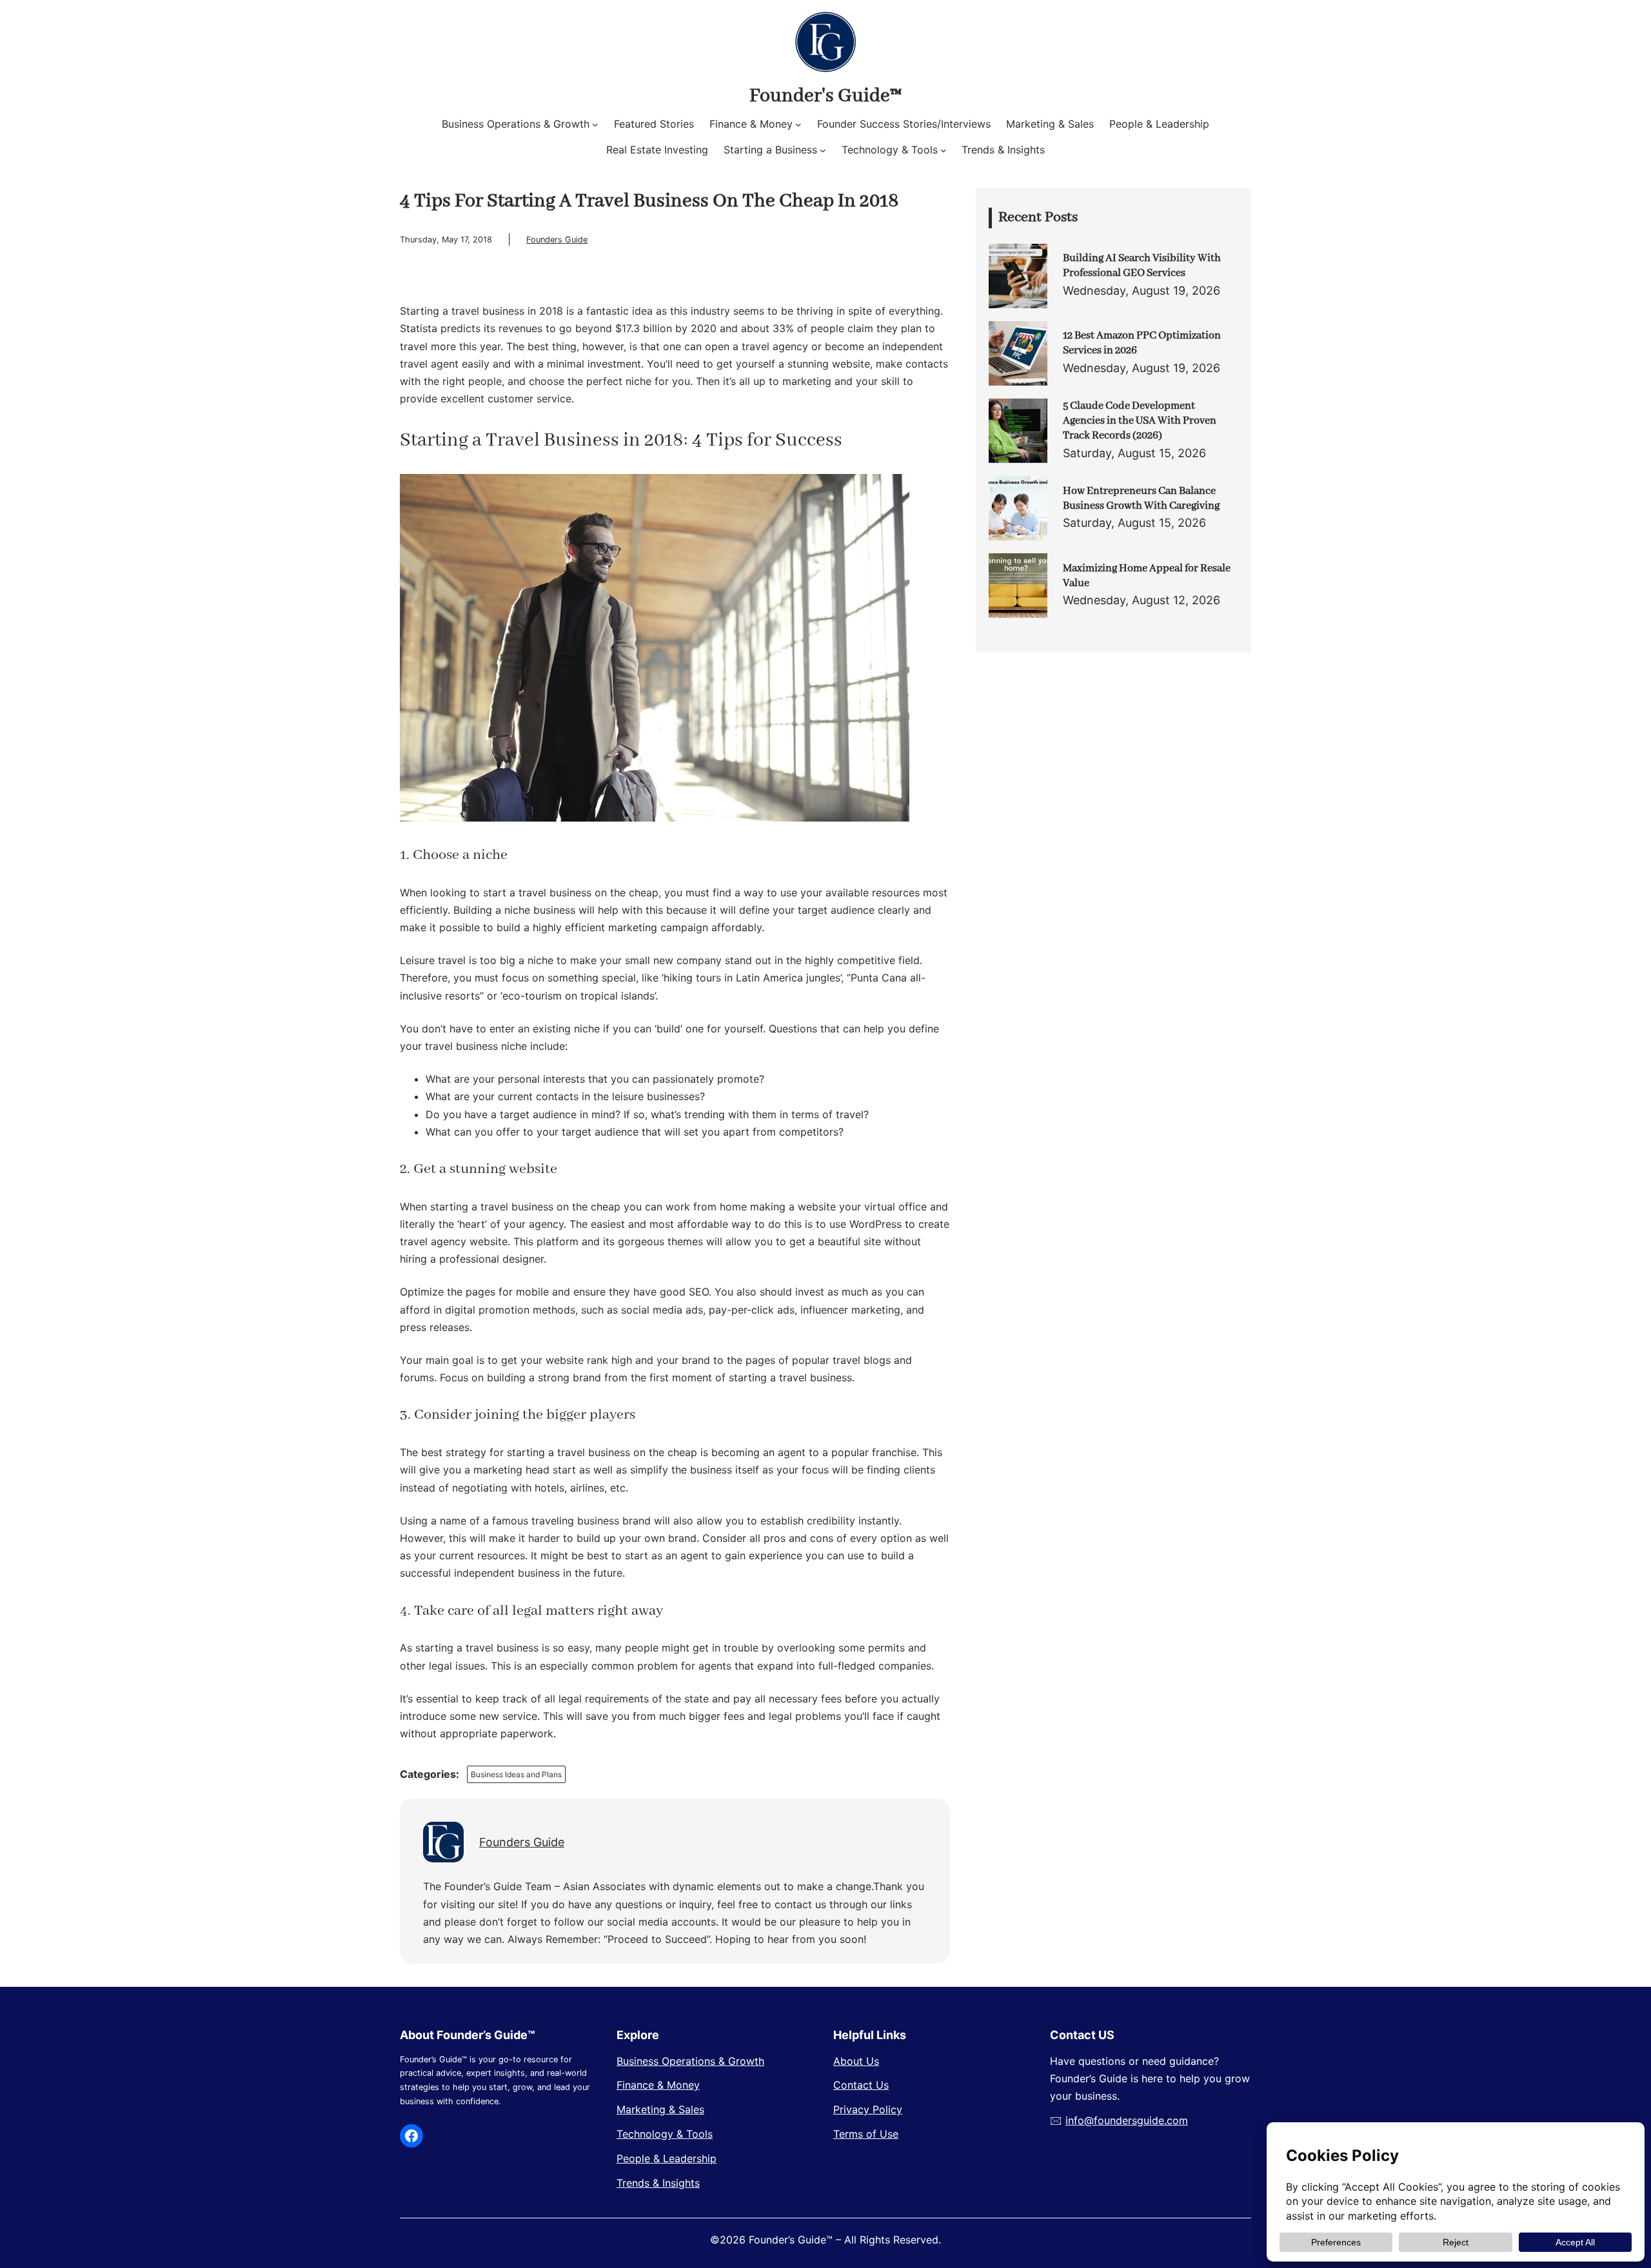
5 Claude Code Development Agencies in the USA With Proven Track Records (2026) (1140, 421)
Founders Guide (557, 240)
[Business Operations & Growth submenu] (595, 124)
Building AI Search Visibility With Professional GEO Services (1142, 266)
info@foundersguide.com (1127, 2120)
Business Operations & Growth (690, 2061)
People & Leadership (667, 2158)
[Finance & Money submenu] (798, 124)
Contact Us (861, 2085)
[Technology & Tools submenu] (944, 150)
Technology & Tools (665, 2134)
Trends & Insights (658, 2183)
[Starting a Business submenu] (823, 150)
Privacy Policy (868, 2109)
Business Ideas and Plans (516, 1774)
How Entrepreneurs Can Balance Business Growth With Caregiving (1141, 498)
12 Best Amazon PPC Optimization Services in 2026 (1142, 343)
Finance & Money (658, 2085)
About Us (856, 2061)
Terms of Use (866, 2134)
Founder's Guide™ (825, 96)
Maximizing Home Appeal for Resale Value (1147, 576)
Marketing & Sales (660, 2109)
